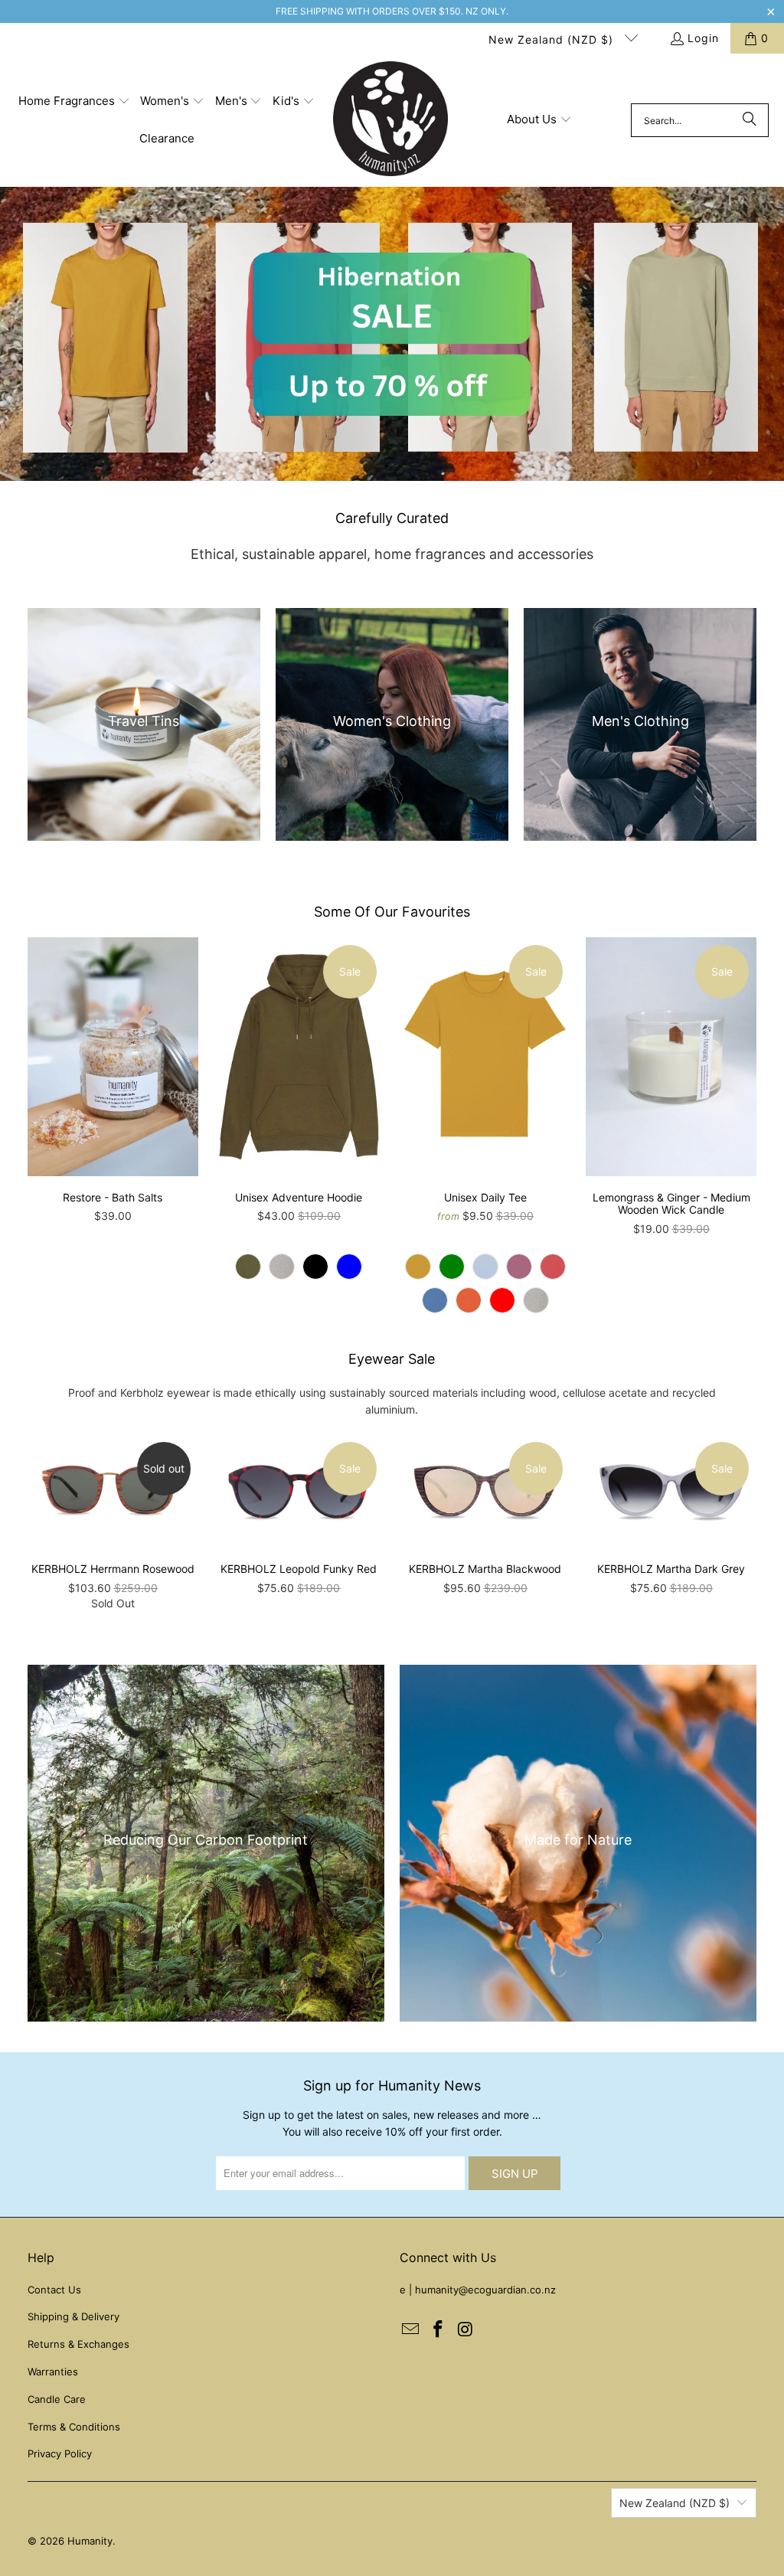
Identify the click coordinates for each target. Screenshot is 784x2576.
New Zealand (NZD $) (553, 39)
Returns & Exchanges (78, 2344)
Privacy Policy (60, 2453)
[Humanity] (390, 120)
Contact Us (54, 2290)
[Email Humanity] (411, 2330)
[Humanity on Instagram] (465, 2330)
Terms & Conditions (74, 2427)
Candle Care (57, 2399)
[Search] (750, 120)
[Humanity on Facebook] (439, 2330)
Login (703, 38)
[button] (74, 102)
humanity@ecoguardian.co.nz (485, 2290)
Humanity (90, 2541)
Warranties (53, 2372)
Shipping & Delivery (73, 2316)
